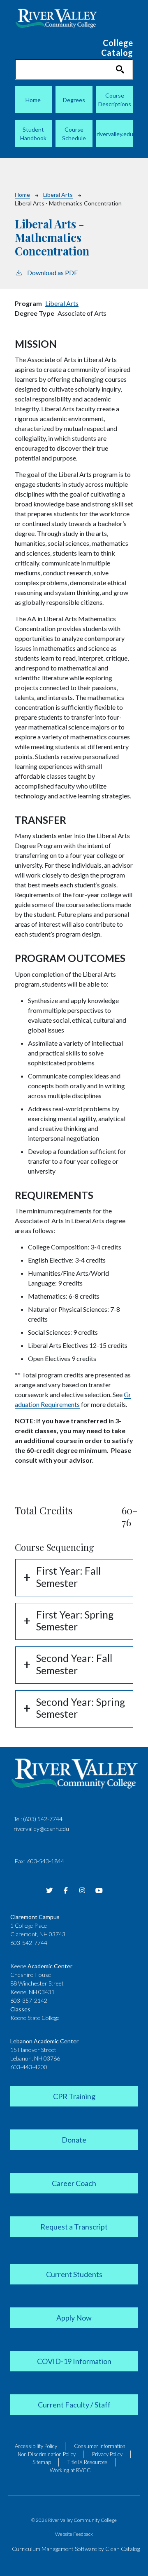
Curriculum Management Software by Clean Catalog (76, 2549)
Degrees (74, 100)
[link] (74, 2095)
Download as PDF (52, 272)
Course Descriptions (115, 100)
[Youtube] (99, 1890)
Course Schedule (74, 134)
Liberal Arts (58, 195)
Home (33, 100)
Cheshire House (31, 1975)
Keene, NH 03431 (32, 1992)
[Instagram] (82, 1890)
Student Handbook (33, 134)
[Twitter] (49, 1890)
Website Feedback (74, 2534)
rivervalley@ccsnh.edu (41, 1829)
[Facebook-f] (66, 1890)
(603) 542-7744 (43, 1819)
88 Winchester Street (37, 1983)
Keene (41, 1966)
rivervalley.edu (115, 134)
